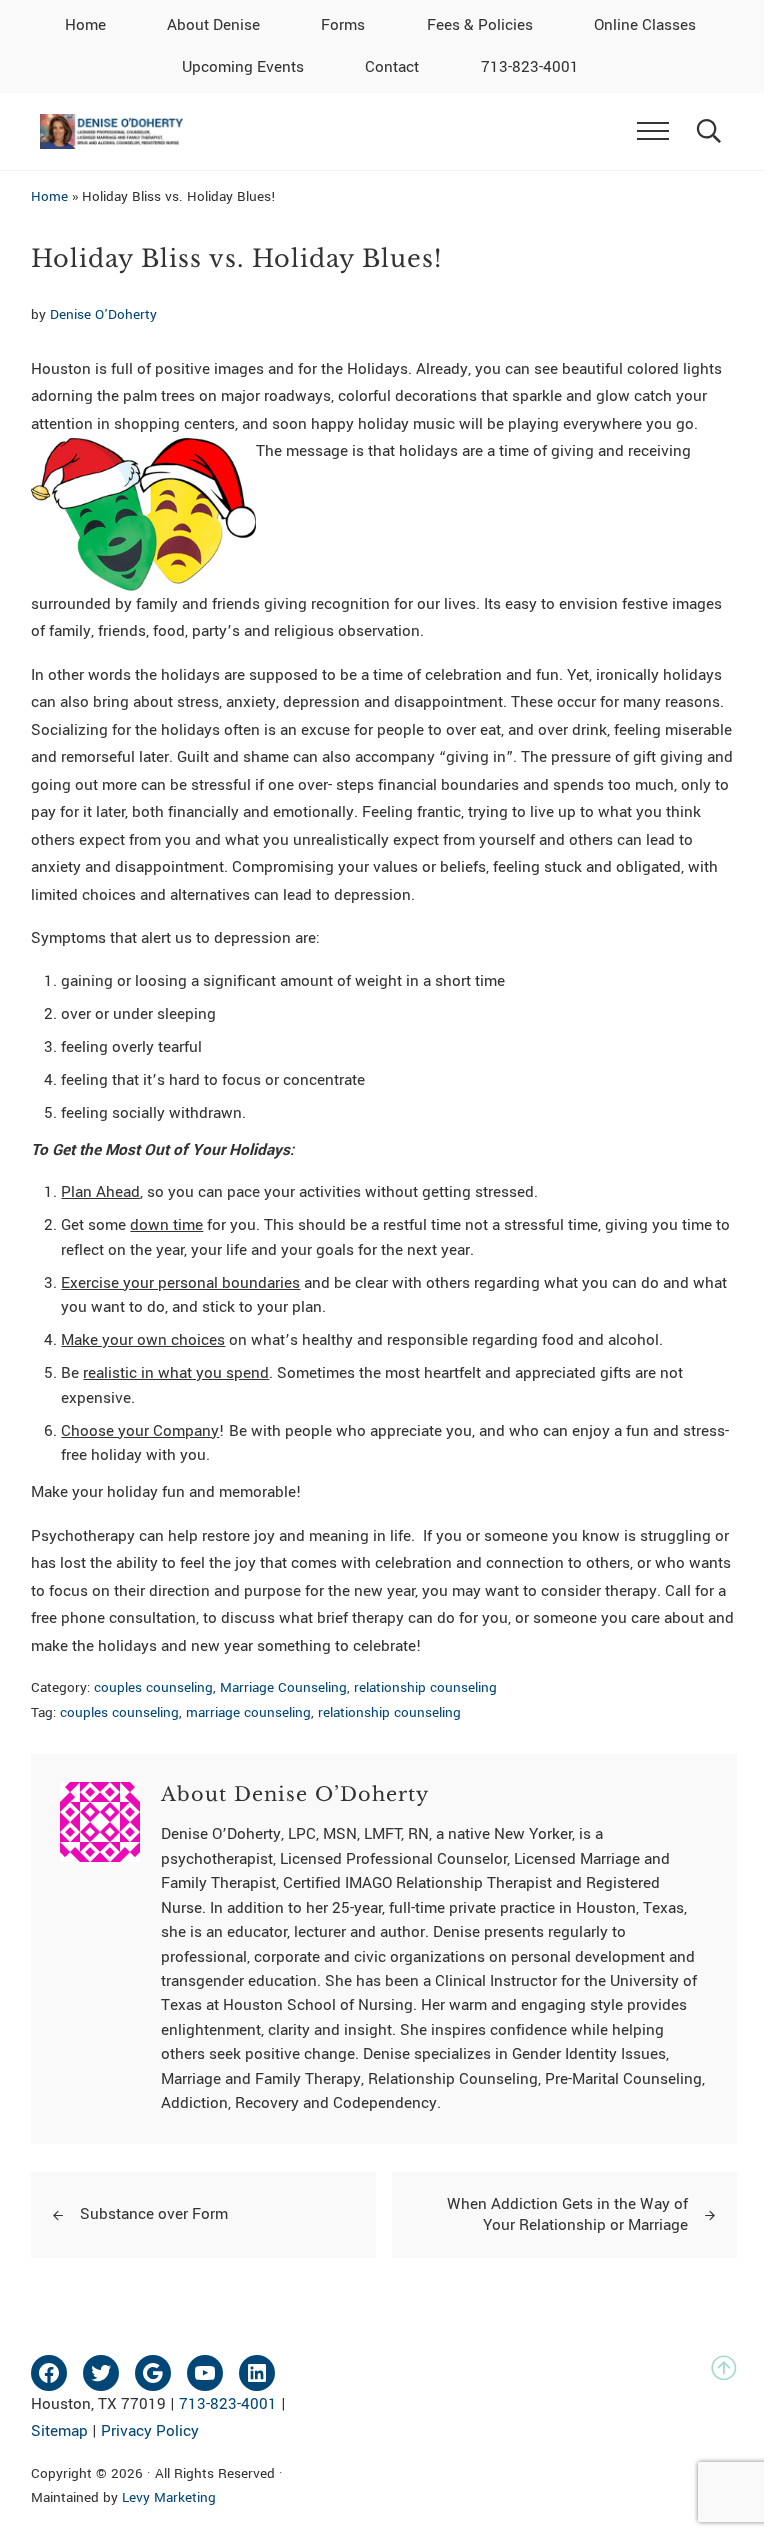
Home (49, 196)
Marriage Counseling (283, 1687)
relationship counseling (425, 1687)
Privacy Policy (150, 2431)
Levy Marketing (169, 2497)
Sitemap (59, 2431)
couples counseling (153, 1687)
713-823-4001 (228, 2404)
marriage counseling (248, 1712)
